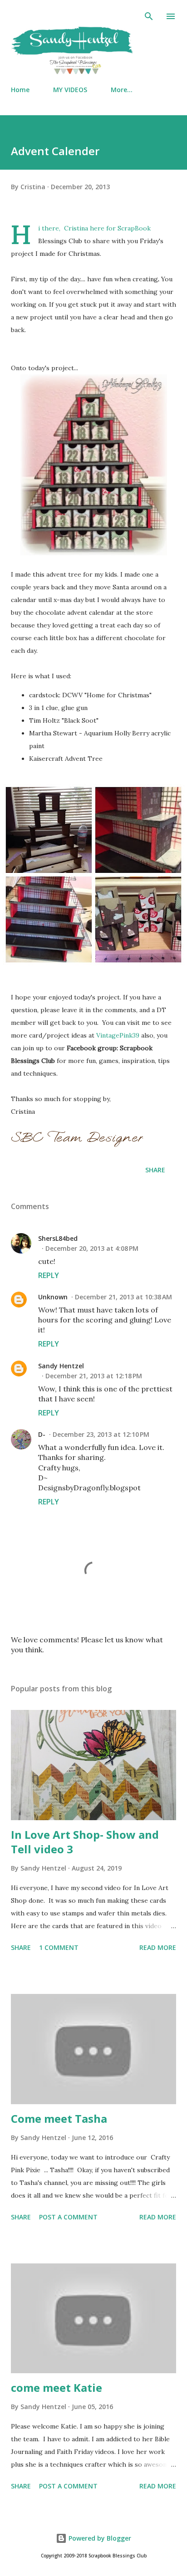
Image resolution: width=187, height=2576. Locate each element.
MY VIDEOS (70, 90)
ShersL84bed (58, 1238)
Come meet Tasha (59, 2118)
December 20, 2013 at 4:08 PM (92, 1248)
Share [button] (155, 1170)
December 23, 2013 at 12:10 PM (101, 1434)
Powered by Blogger (99, 2538)
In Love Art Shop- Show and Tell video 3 (85, 1842)
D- (42, 1434)
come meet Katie (57, 2387)
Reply (49, 1275)
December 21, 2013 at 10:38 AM (123, 1297)
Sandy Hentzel (61, 1366)
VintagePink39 (118, 1035)
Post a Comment (68, 2217)
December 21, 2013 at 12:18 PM (94, 1376)
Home (20, 90)
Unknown (53, 1297)
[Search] (149, 16)
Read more (158, 1947)
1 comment (59, 1947)
